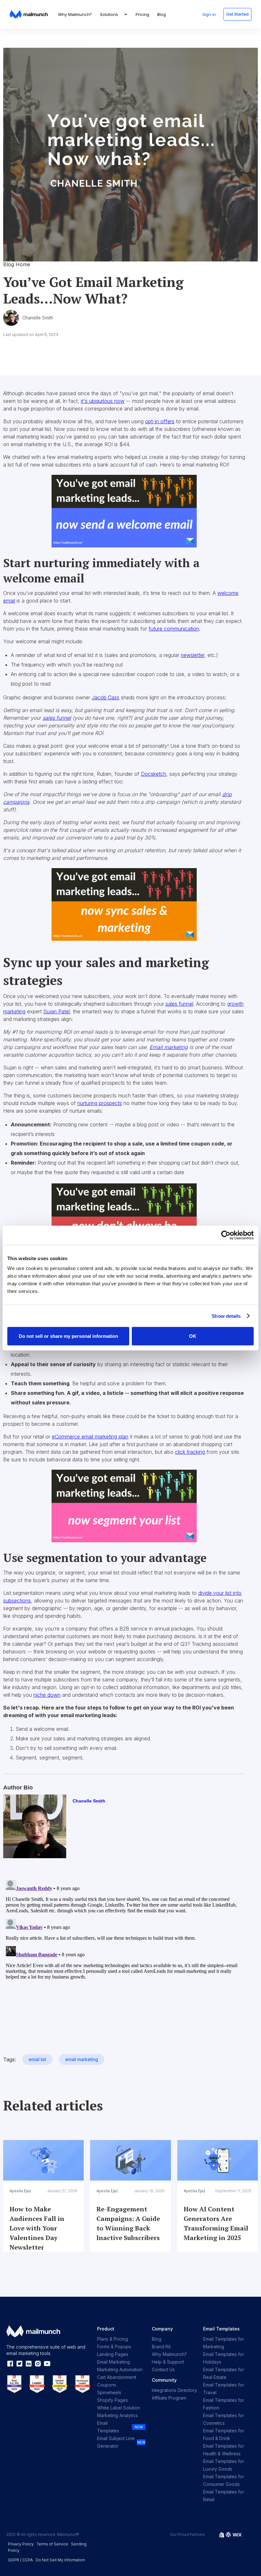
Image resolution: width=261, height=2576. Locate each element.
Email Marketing (113, 2362)
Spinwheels (109, 2392)
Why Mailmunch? (75, 14)
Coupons (107, 2385)
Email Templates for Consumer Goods (224, 2480)
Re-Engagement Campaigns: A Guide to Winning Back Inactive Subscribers (128, 2223)
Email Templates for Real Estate (224, 2373)
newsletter (193, 655)
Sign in (209, 14)
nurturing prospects (100, 1103)
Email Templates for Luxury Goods (224, 2465)
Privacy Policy (21, 2544)
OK (193, 1336)
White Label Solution (119, 2408)
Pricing (142, 14)
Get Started (237, 14)
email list (37, 2059)
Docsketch (154, 774)
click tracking (190, 1452)
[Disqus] (124, 1957)
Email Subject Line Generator (116, 2442)
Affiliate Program (169, 2398)
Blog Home (17, 264)
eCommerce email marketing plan (90, 1437)
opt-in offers (160, 421)
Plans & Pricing (113, 2339)
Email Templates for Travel (224, 2389)
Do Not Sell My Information (60, 2560)
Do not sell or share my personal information (68, 1336)
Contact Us (163, 2369)
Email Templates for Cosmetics (224, 2419)
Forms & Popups (114, 2347)
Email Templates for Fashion (224, 2404)
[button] (114, 14)
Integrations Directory (174, 2390)
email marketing (82, 2059)
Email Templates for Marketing (224, 2343)
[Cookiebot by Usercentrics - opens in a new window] (226, 1235)
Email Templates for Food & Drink (224, 2434)
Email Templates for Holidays (224, 2358)
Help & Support (168, 2362)
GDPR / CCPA (20, 2560)
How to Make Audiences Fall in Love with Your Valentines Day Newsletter (37, 2228)
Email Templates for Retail (224, 2496)
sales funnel (179, 1004)
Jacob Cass (106, 697)
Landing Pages (113, 2354)
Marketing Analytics (117, 2415)
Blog (162, 14)
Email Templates (108, 2427)
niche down (47, 1695)
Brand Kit (161, 2347)
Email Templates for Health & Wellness (224, 2450)
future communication (174, 629)
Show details (226, 1316)
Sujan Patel (56, 1011)
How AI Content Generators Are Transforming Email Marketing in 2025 (216, 2223)
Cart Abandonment (117, 2377)
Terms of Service (52, 2544)
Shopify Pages (113, 2400)
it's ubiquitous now (103, 401)
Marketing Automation (120, 2369)
